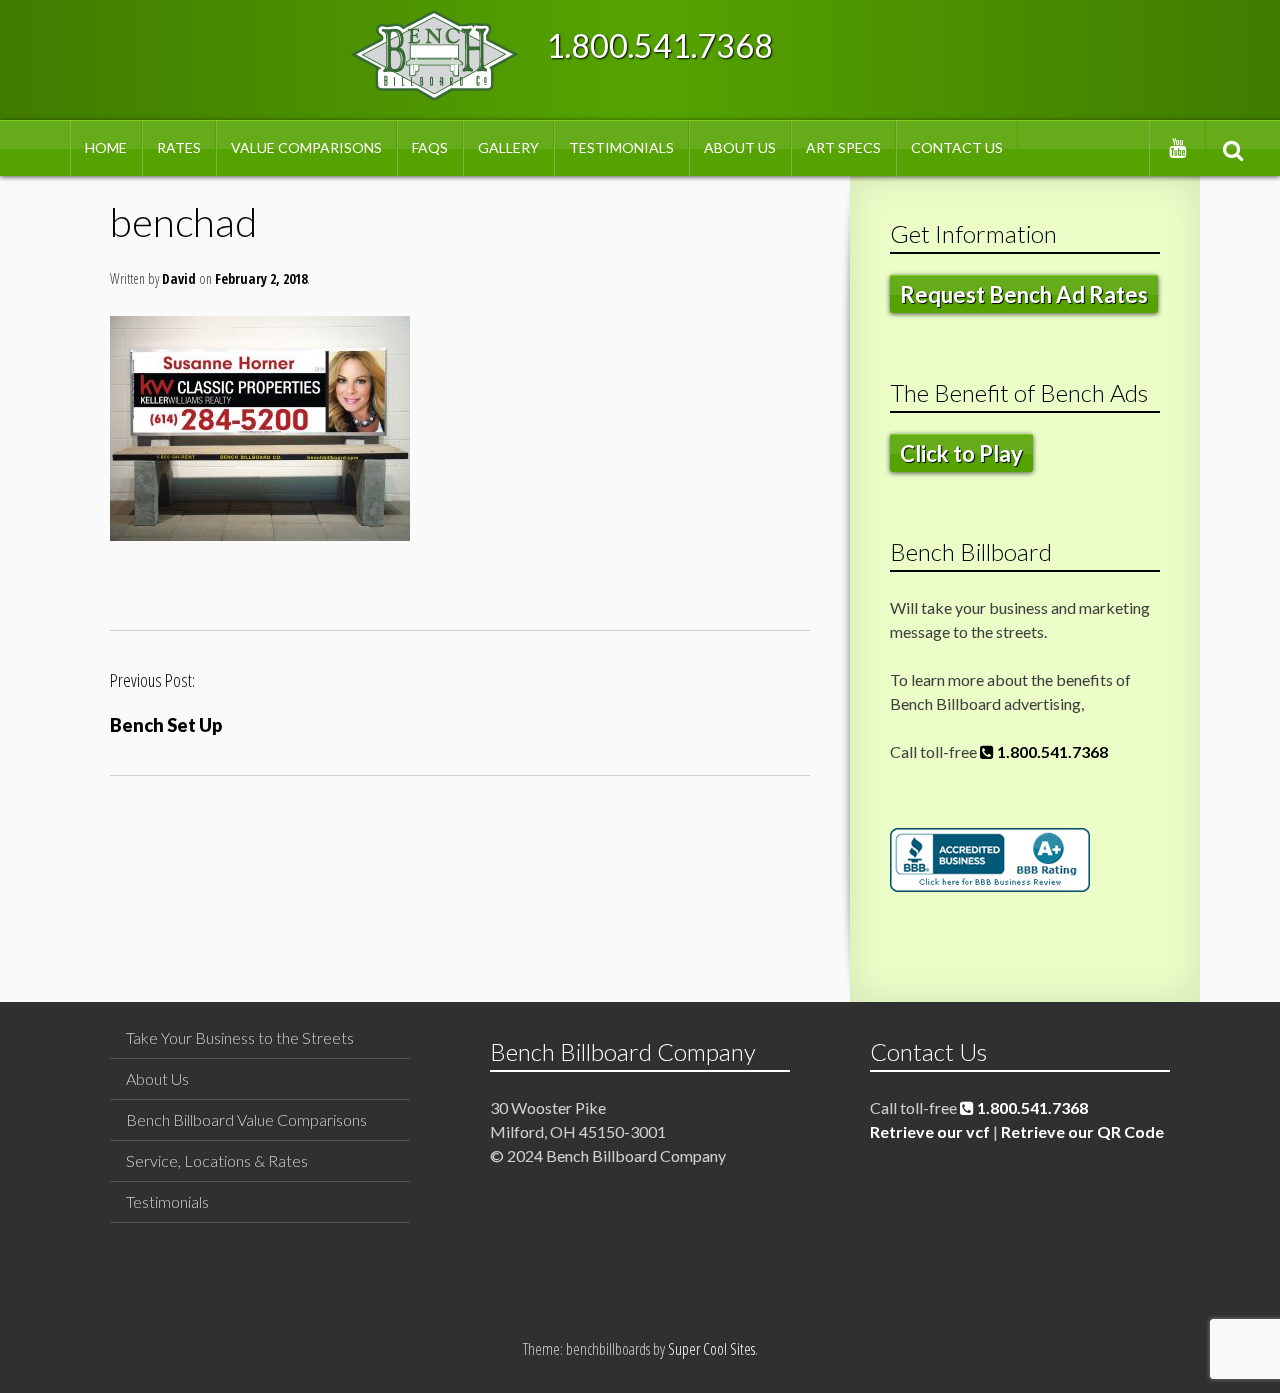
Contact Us (957, 147)
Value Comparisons (306, 147)
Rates (179, 147)
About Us (740, 147)
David (179, 278)
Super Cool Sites (711, 1349)
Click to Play (961, 453)
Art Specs (843, 147)
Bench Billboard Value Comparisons (246, 1119)
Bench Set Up (166, 725)
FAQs (430, 147)
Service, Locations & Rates (217, 1160)
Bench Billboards (435, 55)
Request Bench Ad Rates (1024, 294)
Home (106, 147)
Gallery (508, 147)
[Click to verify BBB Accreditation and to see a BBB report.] (990, 885)
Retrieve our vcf (930, 1131)
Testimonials (621, 147)
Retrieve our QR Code (1082, 1131)
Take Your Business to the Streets (240, 1037)
